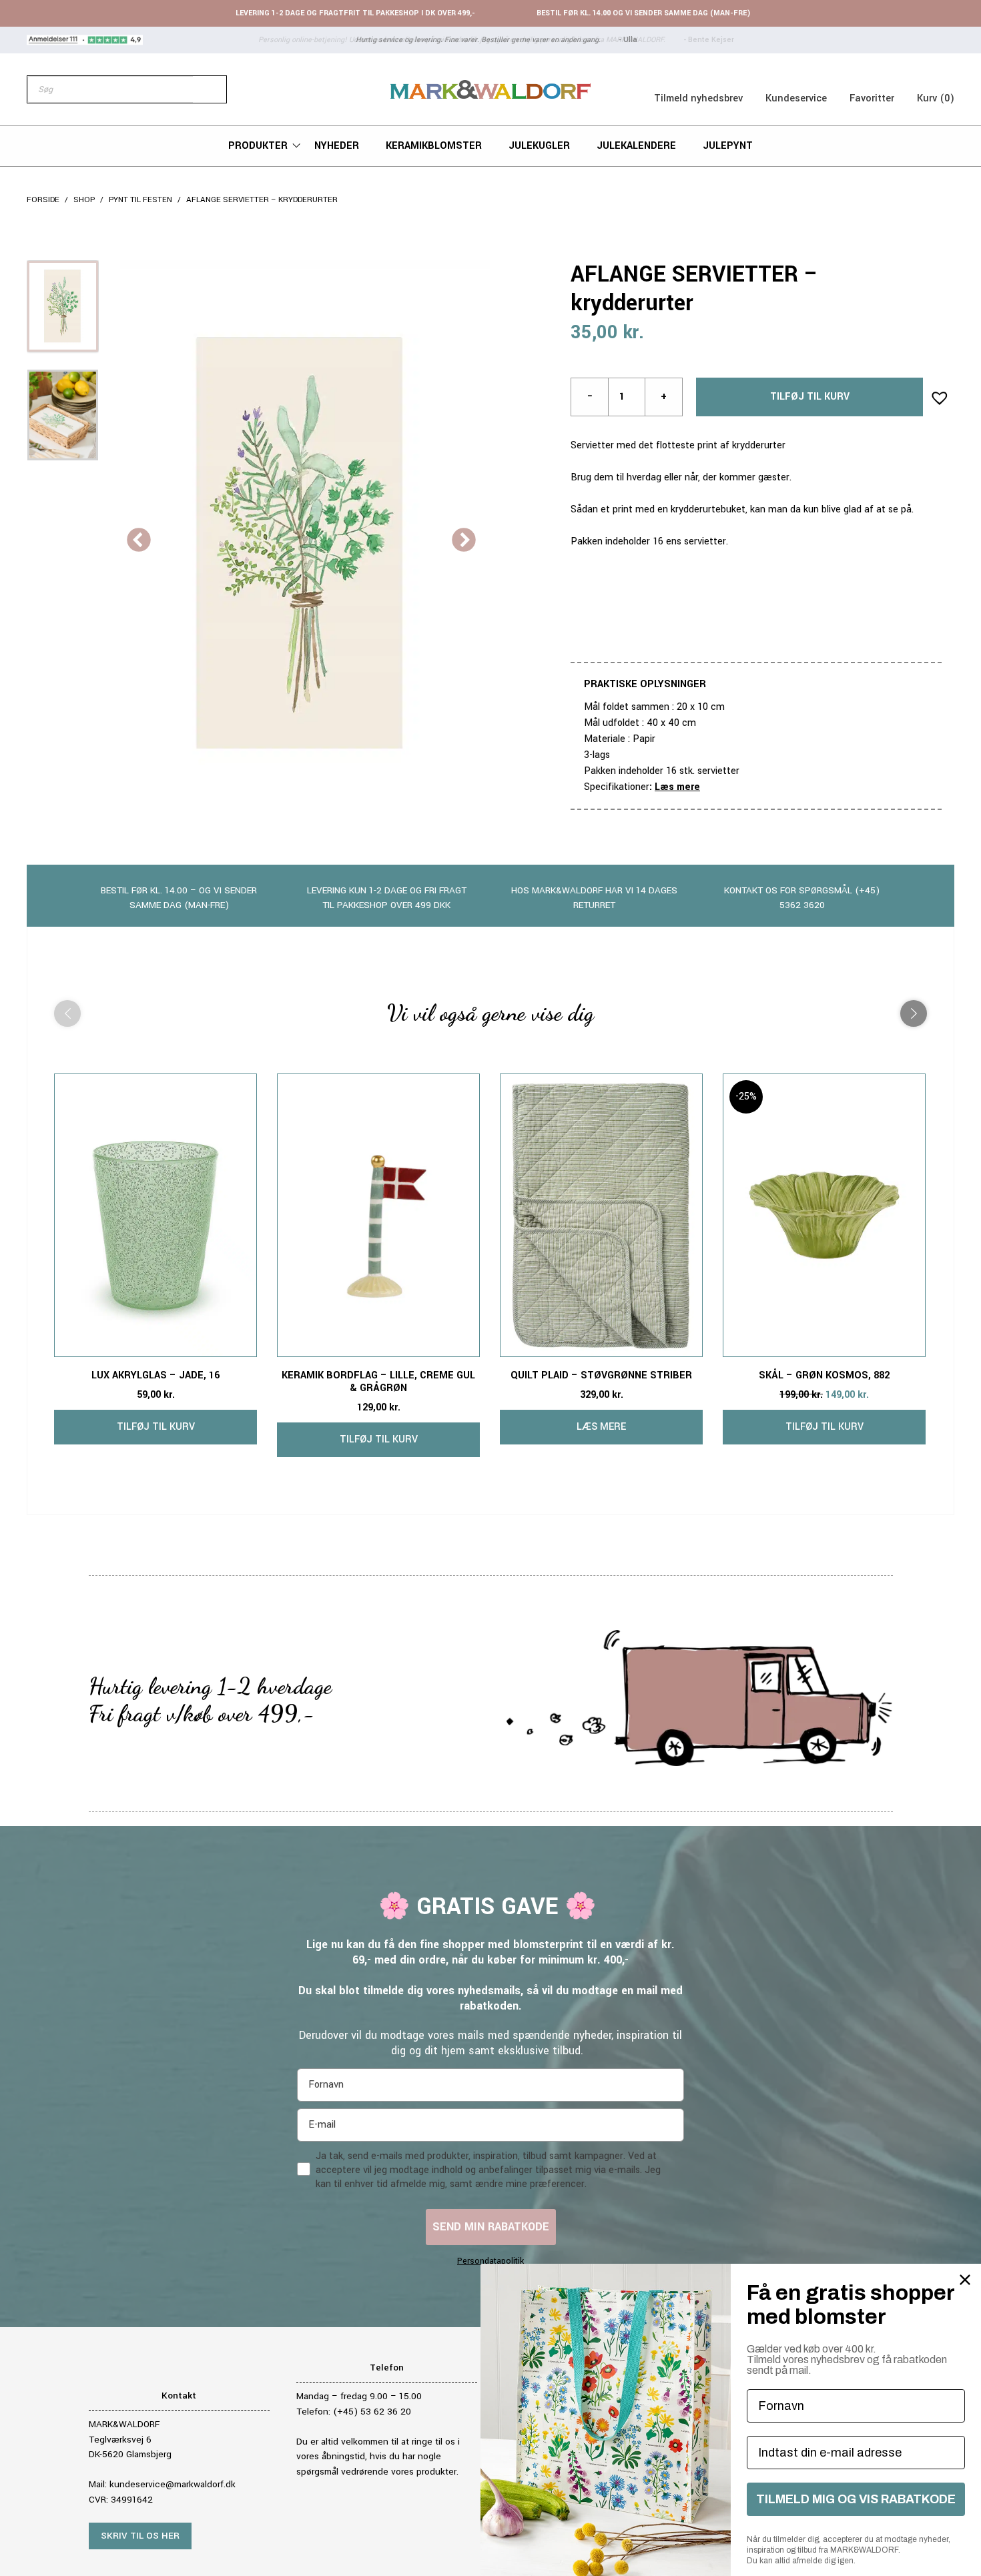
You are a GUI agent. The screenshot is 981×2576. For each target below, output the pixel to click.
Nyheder (337, 146)
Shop (84, 200)
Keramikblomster (434, 146)
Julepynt (728, 146)
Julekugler (539, 146)
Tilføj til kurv (810, 397)
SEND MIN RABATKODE (491, 2227)
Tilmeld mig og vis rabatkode (856, 2499)
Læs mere (677, 787)
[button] (936, 394)
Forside (43, 200)
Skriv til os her (140, 2536)
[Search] (210, 89)
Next (464, 541)
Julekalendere (636, 146)
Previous (139, 541)
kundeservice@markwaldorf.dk (173, 2484)
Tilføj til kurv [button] (156, 1427)
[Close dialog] (965, 2280)
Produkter (258, 146)
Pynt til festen (140, 200)
